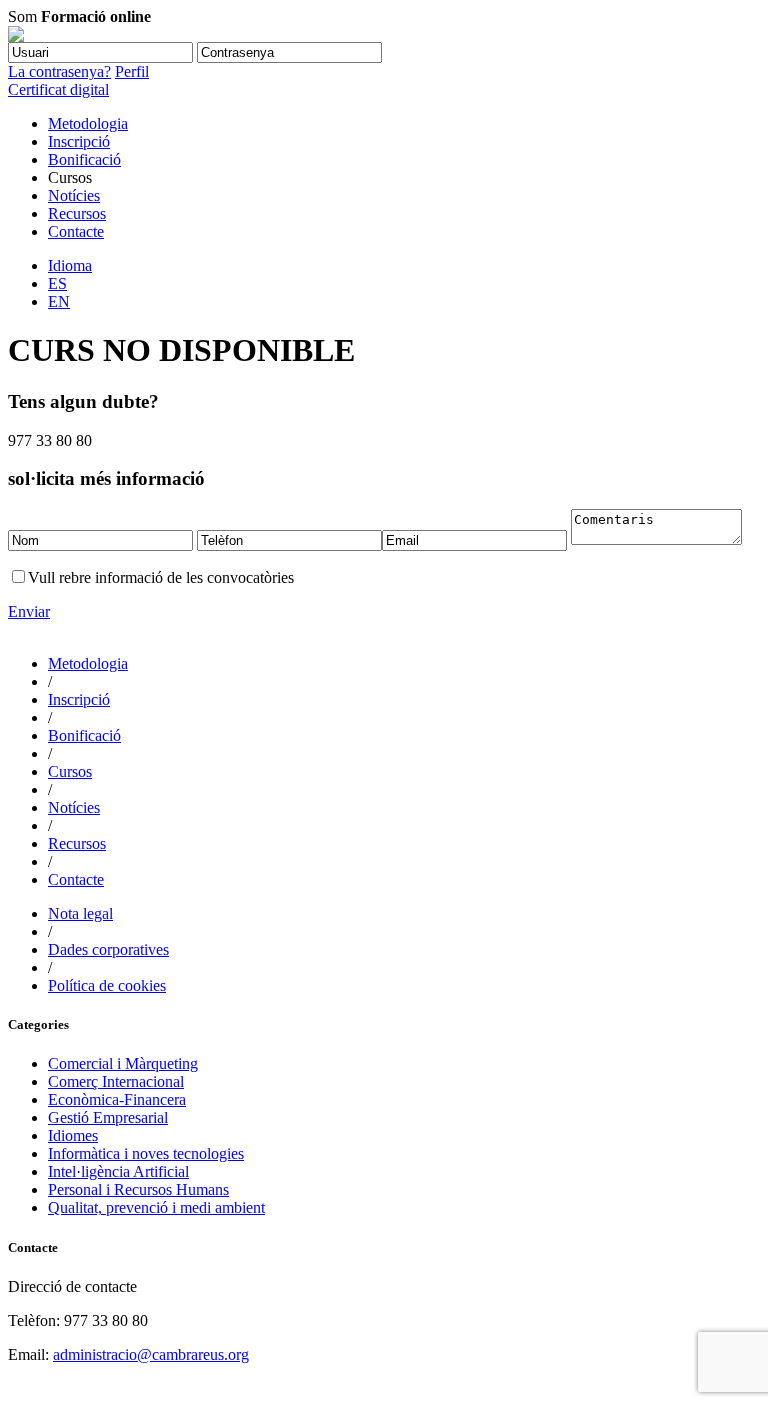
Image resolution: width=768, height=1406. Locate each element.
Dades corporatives (108, 949)
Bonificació (84, 159)
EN (59, 301)
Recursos (77, 213)
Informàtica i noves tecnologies (146, 1153)
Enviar (29, 611)
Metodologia (88, 123)
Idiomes (73, 1135)
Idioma (70, 265)
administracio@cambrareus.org (151, 1354)
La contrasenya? (59, 71)
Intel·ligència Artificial (118, 1171)
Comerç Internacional (116, 1081)
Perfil (132, 71)
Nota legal (80, 913)
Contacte (76, 231)
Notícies (74, 195)
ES (57, 283)
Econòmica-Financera (117, 1099)
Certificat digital (58, 89)
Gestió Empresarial (108, 1117)
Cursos (70, 771)
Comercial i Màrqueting (123, 1063)
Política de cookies (107, 985)
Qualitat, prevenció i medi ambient (156, 1207)
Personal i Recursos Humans (138, 1189)
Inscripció (79, 141)
